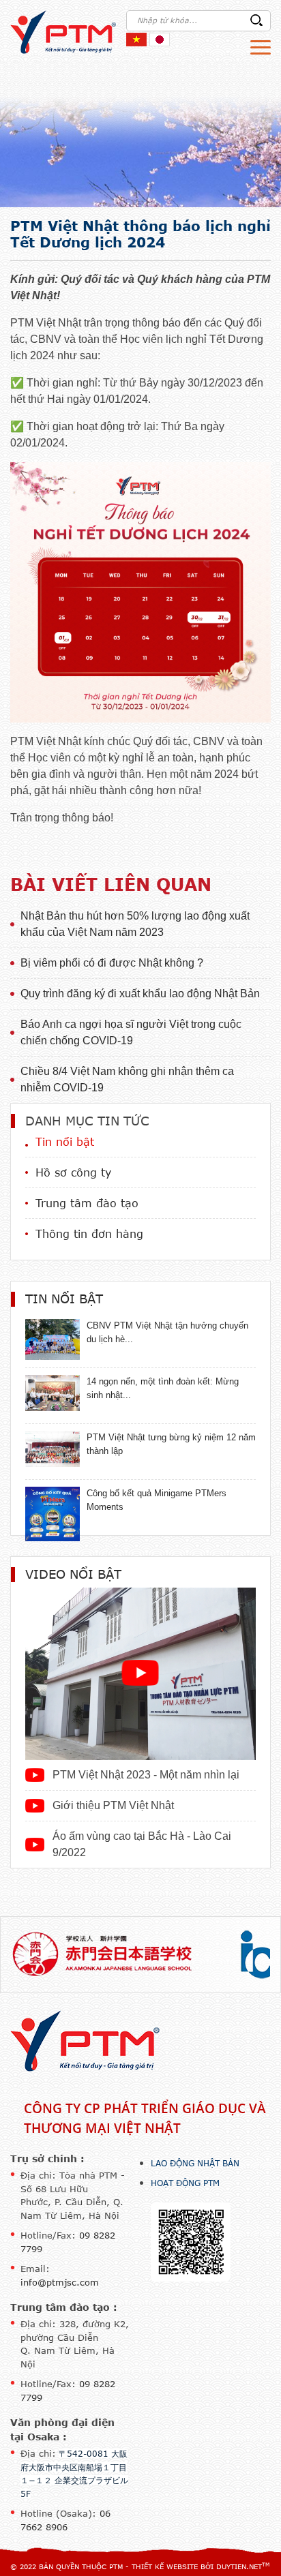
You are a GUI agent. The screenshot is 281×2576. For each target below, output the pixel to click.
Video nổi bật (73, 1574)
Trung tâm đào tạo (87, 1203)
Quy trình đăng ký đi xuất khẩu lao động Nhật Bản (140, 994)
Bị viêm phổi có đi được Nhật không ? (112, 963)
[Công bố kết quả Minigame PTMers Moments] (53, 1513)
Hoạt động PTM (185, 2183)
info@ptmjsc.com (60, 2282)
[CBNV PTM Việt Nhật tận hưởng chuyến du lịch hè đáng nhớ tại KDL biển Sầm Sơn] (53, 1338)
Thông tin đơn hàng (89, 1234)
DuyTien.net (239, 2566)
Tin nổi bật (65, 1142)
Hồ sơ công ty (73, 1172)
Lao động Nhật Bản (195, 2163)
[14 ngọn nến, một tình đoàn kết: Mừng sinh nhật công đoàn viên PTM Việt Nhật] (53, 1392)
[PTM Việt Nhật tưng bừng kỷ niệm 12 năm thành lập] (53, 1448)
